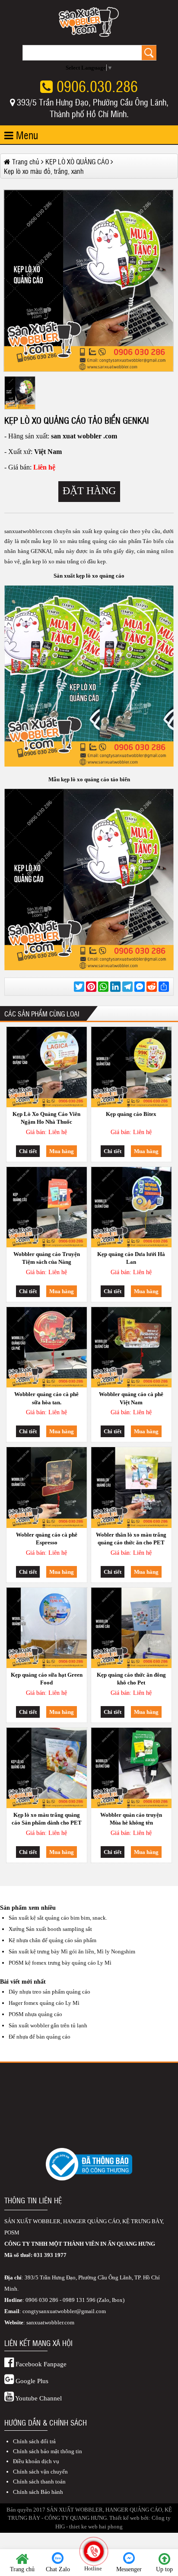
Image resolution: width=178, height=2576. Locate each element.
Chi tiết (28, 1151)
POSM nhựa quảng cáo (35, 2014)
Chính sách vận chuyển (40, 2472)
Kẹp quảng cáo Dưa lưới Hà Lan (131, 1258)
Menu (26, 135)
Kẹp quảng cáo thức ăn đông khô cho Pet (131, 1679)
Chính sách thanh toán (39, 2482)
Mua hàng (62, 1151)
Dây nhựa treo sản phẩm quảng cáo (49, 1992)
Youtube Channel (38, 2398)
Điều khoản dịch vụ (36, 2461)
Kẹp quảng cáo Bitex (131, 1114)
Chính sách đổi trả (34, 2441)
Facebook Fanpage (40, 2364)
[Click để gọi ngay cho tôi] (94, 2551)
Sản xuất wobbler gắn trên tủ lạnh (48, 2025)
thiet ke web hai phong (96, 2526)
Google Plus (31, 2381)
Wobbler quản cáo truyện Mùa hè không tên (131, 1819)
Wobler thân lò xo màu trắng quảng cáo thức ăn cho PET (131, 1539)
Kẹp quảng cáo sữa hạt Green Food (47, 1679)
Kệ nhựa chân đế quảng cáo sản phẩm (52, 1940)
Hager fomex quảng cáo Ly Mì (44, 2003)
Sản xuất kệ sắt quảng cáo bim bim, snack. (58, 1918)
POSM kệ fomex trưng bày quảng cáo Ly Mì (60, 1963)
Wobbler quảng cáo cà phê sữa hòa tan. (46, 1398)
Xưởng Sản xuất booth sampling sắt (50, 1929)
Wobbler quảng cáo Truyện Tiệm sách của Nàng (47, 1258)
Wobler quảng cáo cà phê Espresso (47, 1539)
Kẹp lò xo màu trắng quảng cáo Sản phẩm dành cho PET (47, 1819)
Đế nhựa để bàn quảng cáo (40, 2037)
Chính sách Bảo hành (38, 2492)
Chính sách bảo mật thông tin (48, 2451)
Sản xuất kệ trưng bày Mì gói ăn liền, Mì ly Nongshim (72, 1951)
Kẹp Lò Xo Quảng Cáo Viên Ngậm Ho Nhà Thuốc (46, 1118)
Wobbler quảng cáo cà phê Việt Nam (131, 1398)
